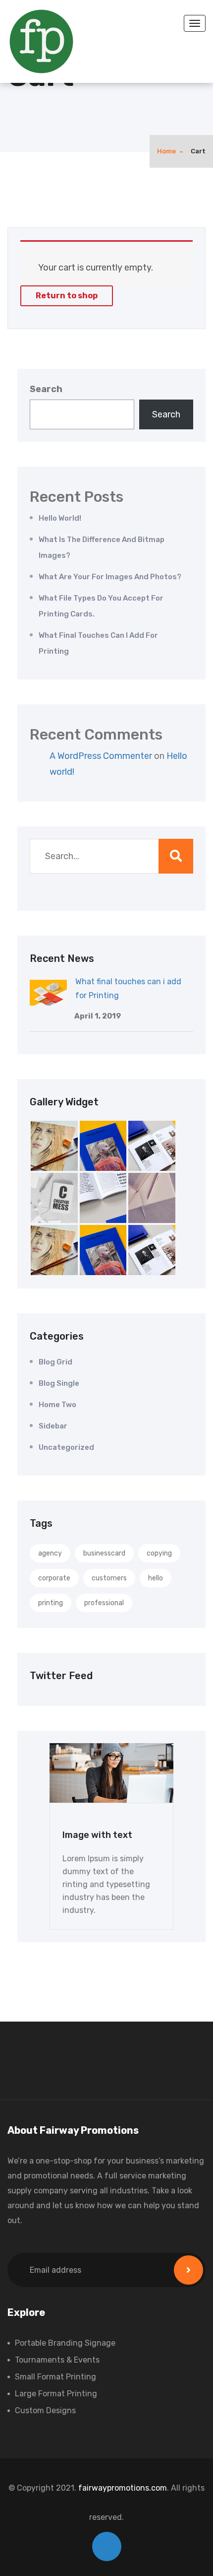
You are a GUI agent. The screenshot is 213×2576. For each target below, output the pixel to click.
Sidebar (53, 1426)
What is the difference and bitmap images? (102, 547)
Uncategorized (66, 1447)
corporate (54, 1578)
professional (104, 1603)
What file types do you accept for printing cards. (101, 606)
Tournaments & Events (57, 2360)
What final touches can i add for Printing (98, 643)
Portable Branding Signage (65, 2343)
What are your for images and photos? (110, 577)
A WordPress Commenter (101, 756)
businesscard (104, 1553)
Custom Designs (45, 2410)
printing (51, 1603)
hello (156, 1578)
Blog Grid (55, 1362)
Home (166, 151)
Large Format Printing (56, 2394)
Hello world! (60, 518)
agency (50, 1553)
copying (159, 1553)
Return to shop (67, 296)
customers (109, 1578)
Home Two (57, 1405)
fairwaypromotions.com (123, 2488)
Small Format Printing (55, 2377)
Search (46, 389)
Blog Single (59, 1383)
